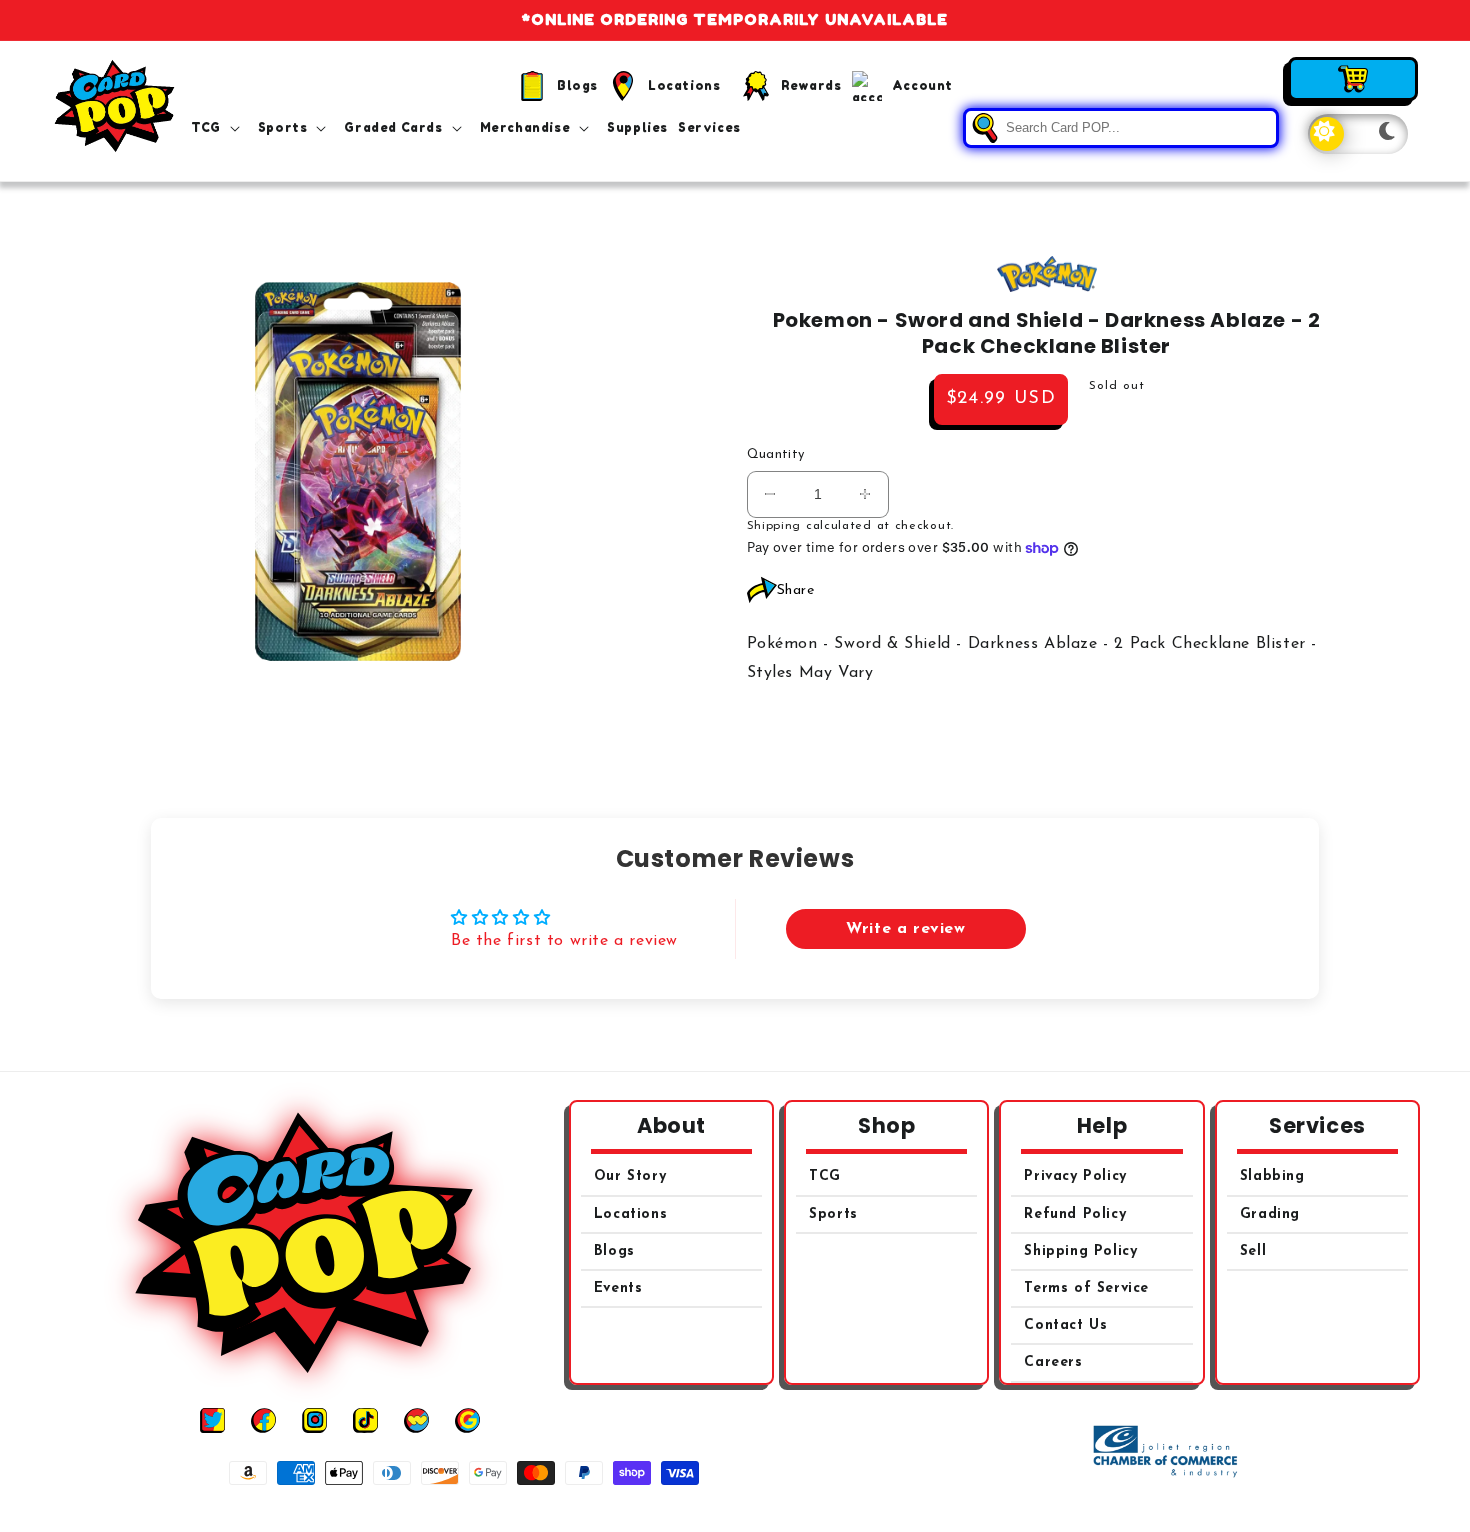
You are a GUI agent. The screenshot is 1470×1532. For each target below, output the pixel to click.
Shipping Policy (1080, 1251)
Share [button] (796, 590)
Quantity (776, 454)
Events (618, 1288)
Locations (630, 1214)
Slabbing (1272, 1176)
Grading (1270, 1214)
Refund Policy (1075, 1214)
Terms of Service (1086, 1288)
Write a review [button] (905, 929)
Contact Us (1065, 1325)
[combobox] (1121, 128)
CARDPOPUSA (757, 1510)
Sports (833, 1214)
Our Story (630, 1176)
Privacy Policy (1075, 1176)
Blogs (614, 1251)
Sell (1253, 1251)
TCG (825, 1176)
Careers (1053, 1362)
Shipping (774, 526)
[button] (219, 128)
